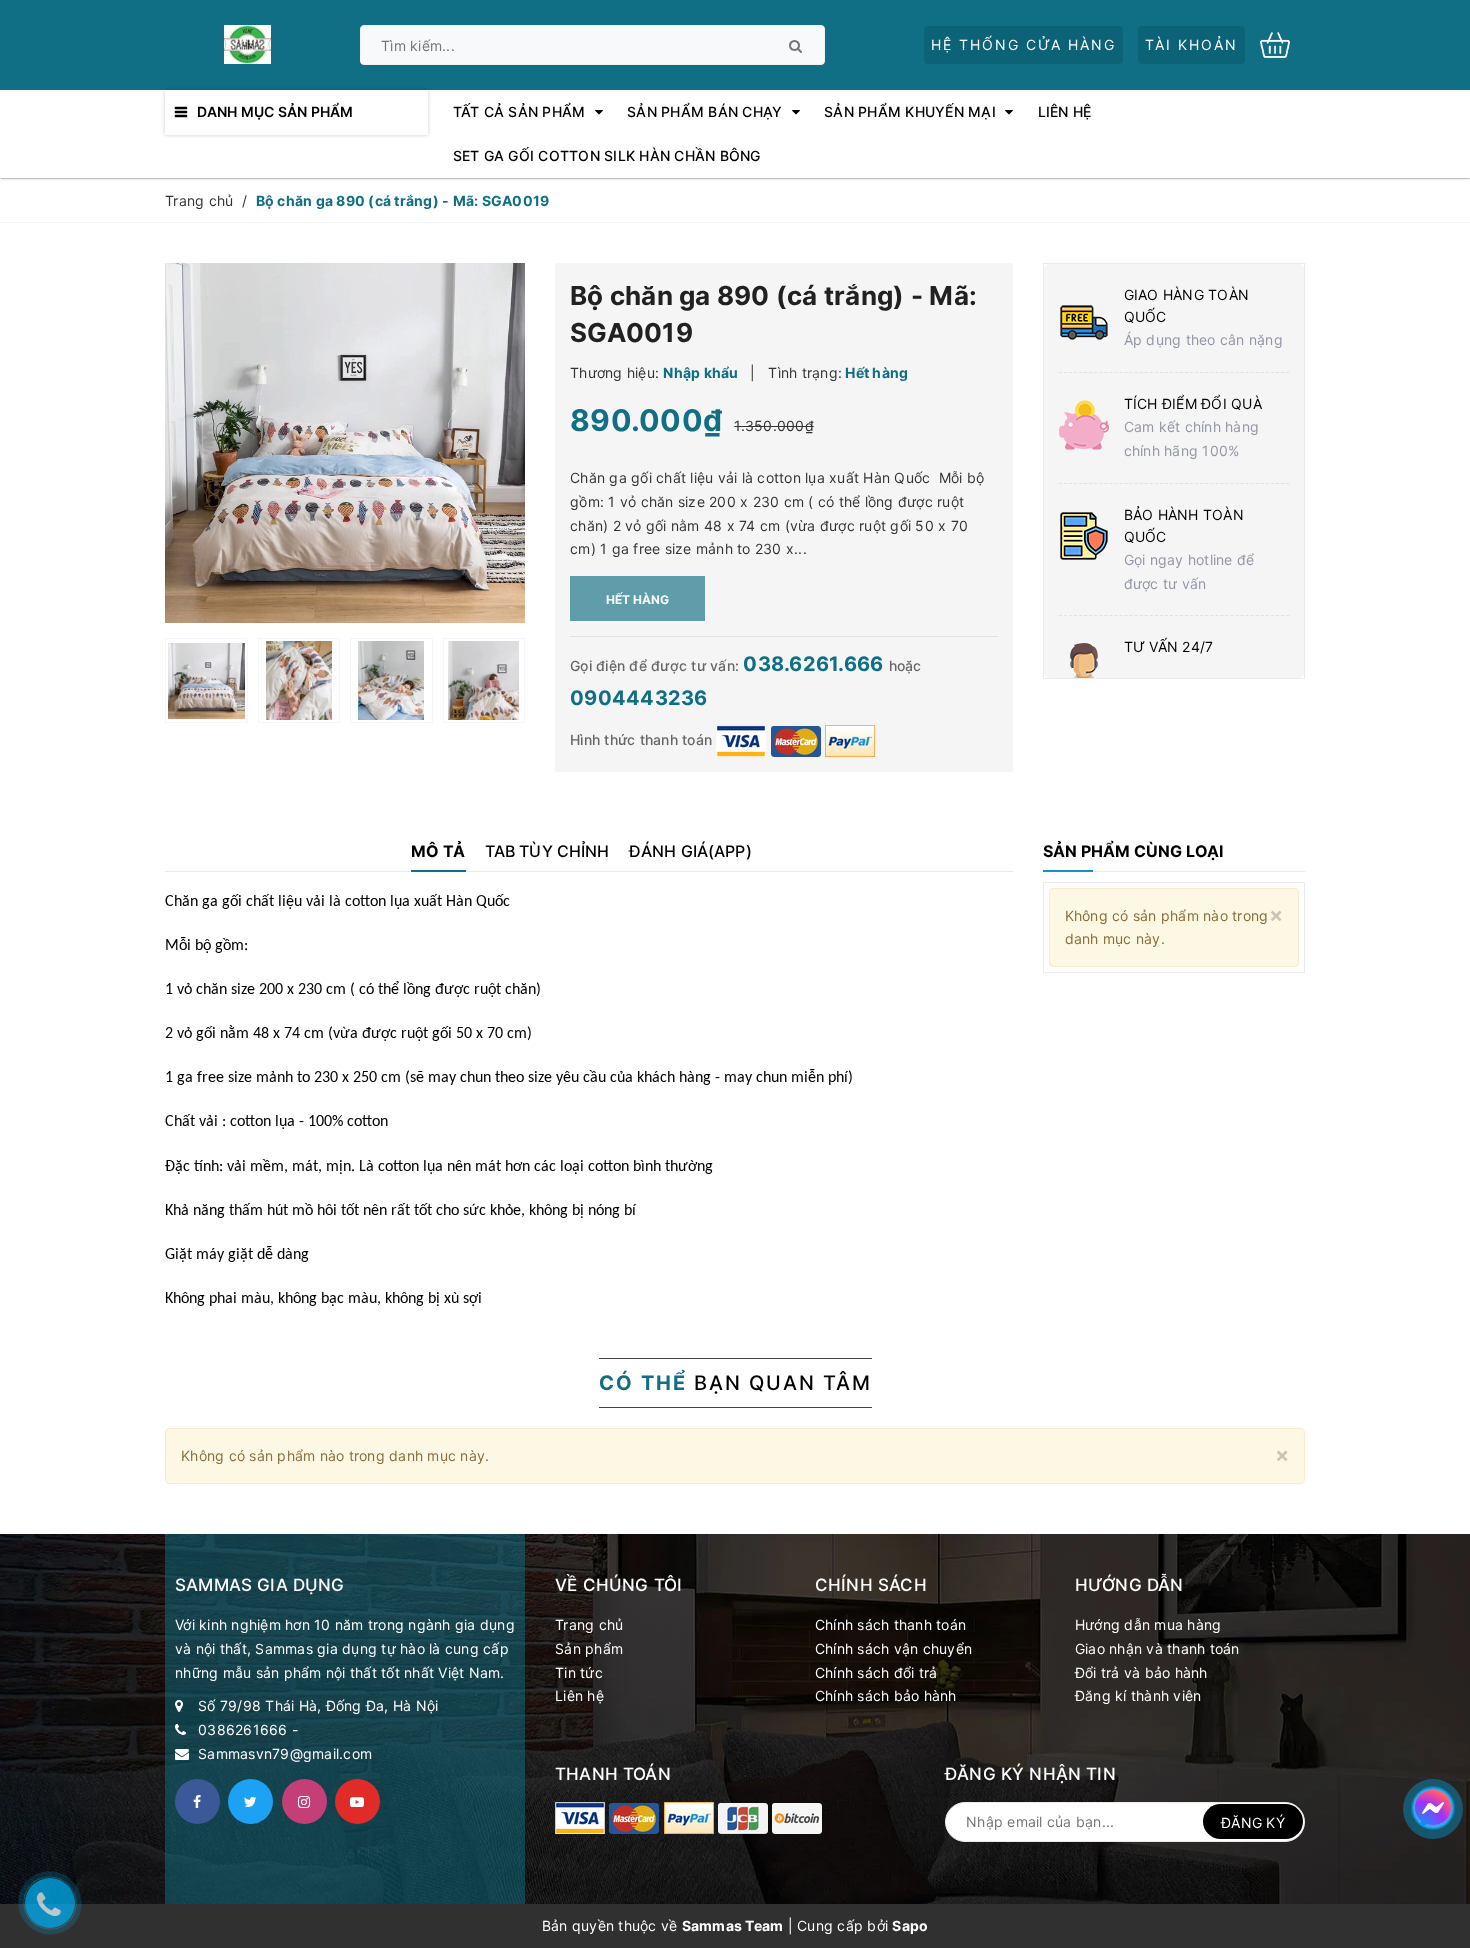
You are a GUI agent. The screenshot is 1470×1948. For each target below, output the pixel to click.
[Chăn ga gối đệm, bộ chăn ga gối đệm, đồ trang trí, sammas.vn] (580, 1818)
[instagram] (304, 1801)
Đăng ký (1253, 1822)
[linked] (357, 1801)
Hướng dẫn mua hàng (1148, 1624)
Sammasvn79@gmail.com (285, 1753)
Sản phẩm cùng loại (1133, 851)
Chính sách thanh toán (890, 1624)
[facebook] (197, 1801)
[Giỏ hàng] (1282, 43)
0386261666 (243, 1729)
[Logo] (247, 42)
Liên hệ (579, 1695)
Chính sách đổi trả (876, 1672)
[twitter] (250, 1801)
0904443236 (639, 698)
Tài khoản (1191, 44)
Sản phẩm (589, 1648)
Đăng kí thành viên (1138, 1695)
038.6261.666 (815, 664)
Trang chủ (589, 1624)
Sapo (910, 1925)
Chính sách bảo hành (886, 1695)
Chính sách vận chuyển (893, 1648)
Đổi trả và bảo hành (1141, 1672)
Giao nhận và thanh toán (1157, 1648)
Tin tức (579, 1672)
